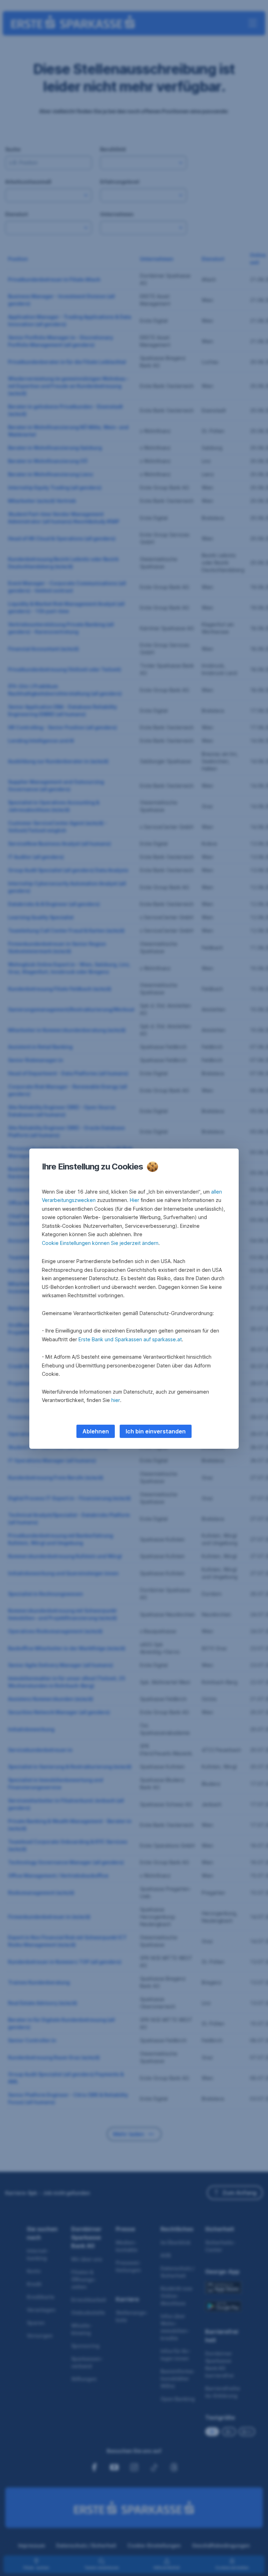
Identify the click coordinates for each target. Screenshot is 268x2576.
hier (116, 1400)
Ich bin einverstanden (156, 1431)
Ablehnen (96, 1431)
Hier (135, 1200)
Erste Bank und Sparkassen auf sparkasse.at (130, 1339)
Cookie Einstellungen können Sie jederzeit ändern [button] (100, 1243)
